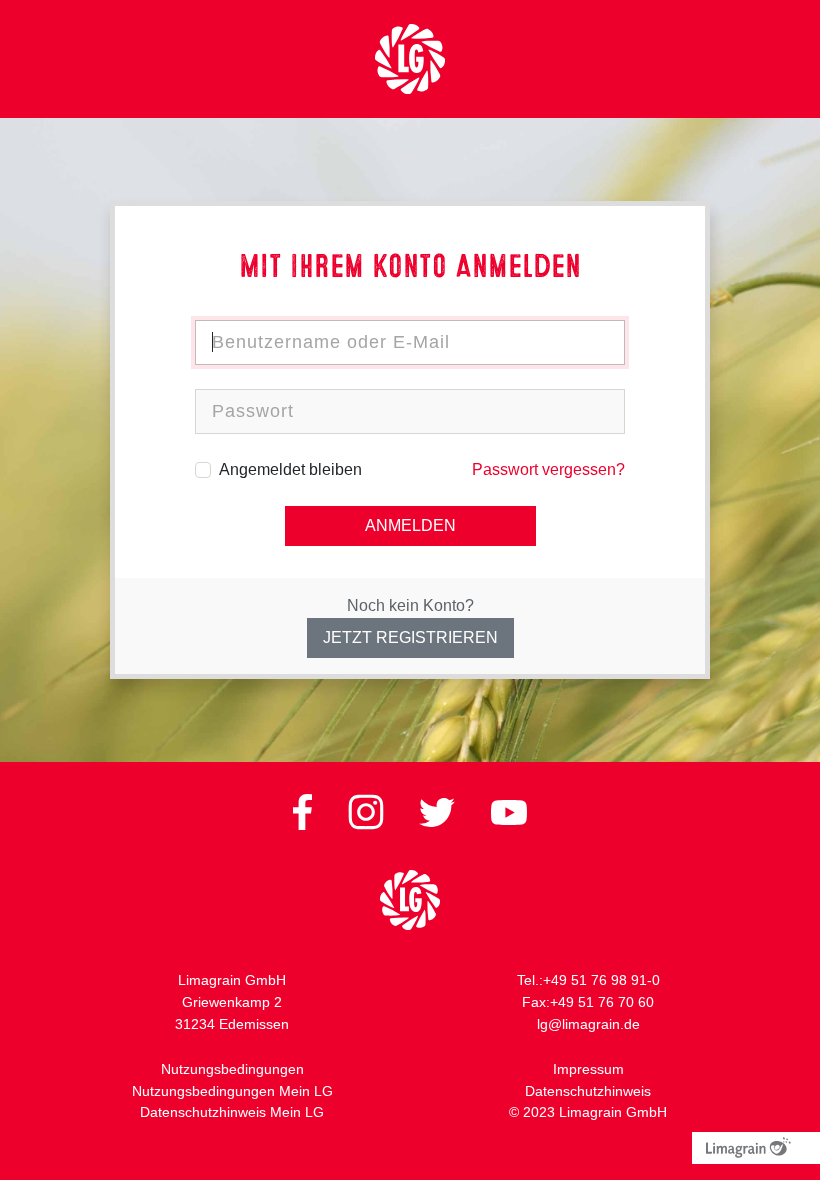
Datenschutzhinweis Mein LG (232, 1112)
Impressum (588, 1069)
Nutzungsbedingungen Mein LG (232, 1091)
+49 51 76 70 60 (602, 1002)
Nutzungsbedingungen (232, 1069)
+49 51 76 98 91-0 (601, 980)
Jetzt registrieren (410, 637)
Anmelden (410, 525)
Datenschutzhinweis (588, 1091)
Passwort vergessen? (548, 469)
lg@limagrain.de (588, 1024)
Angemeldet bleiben (290, 469)
